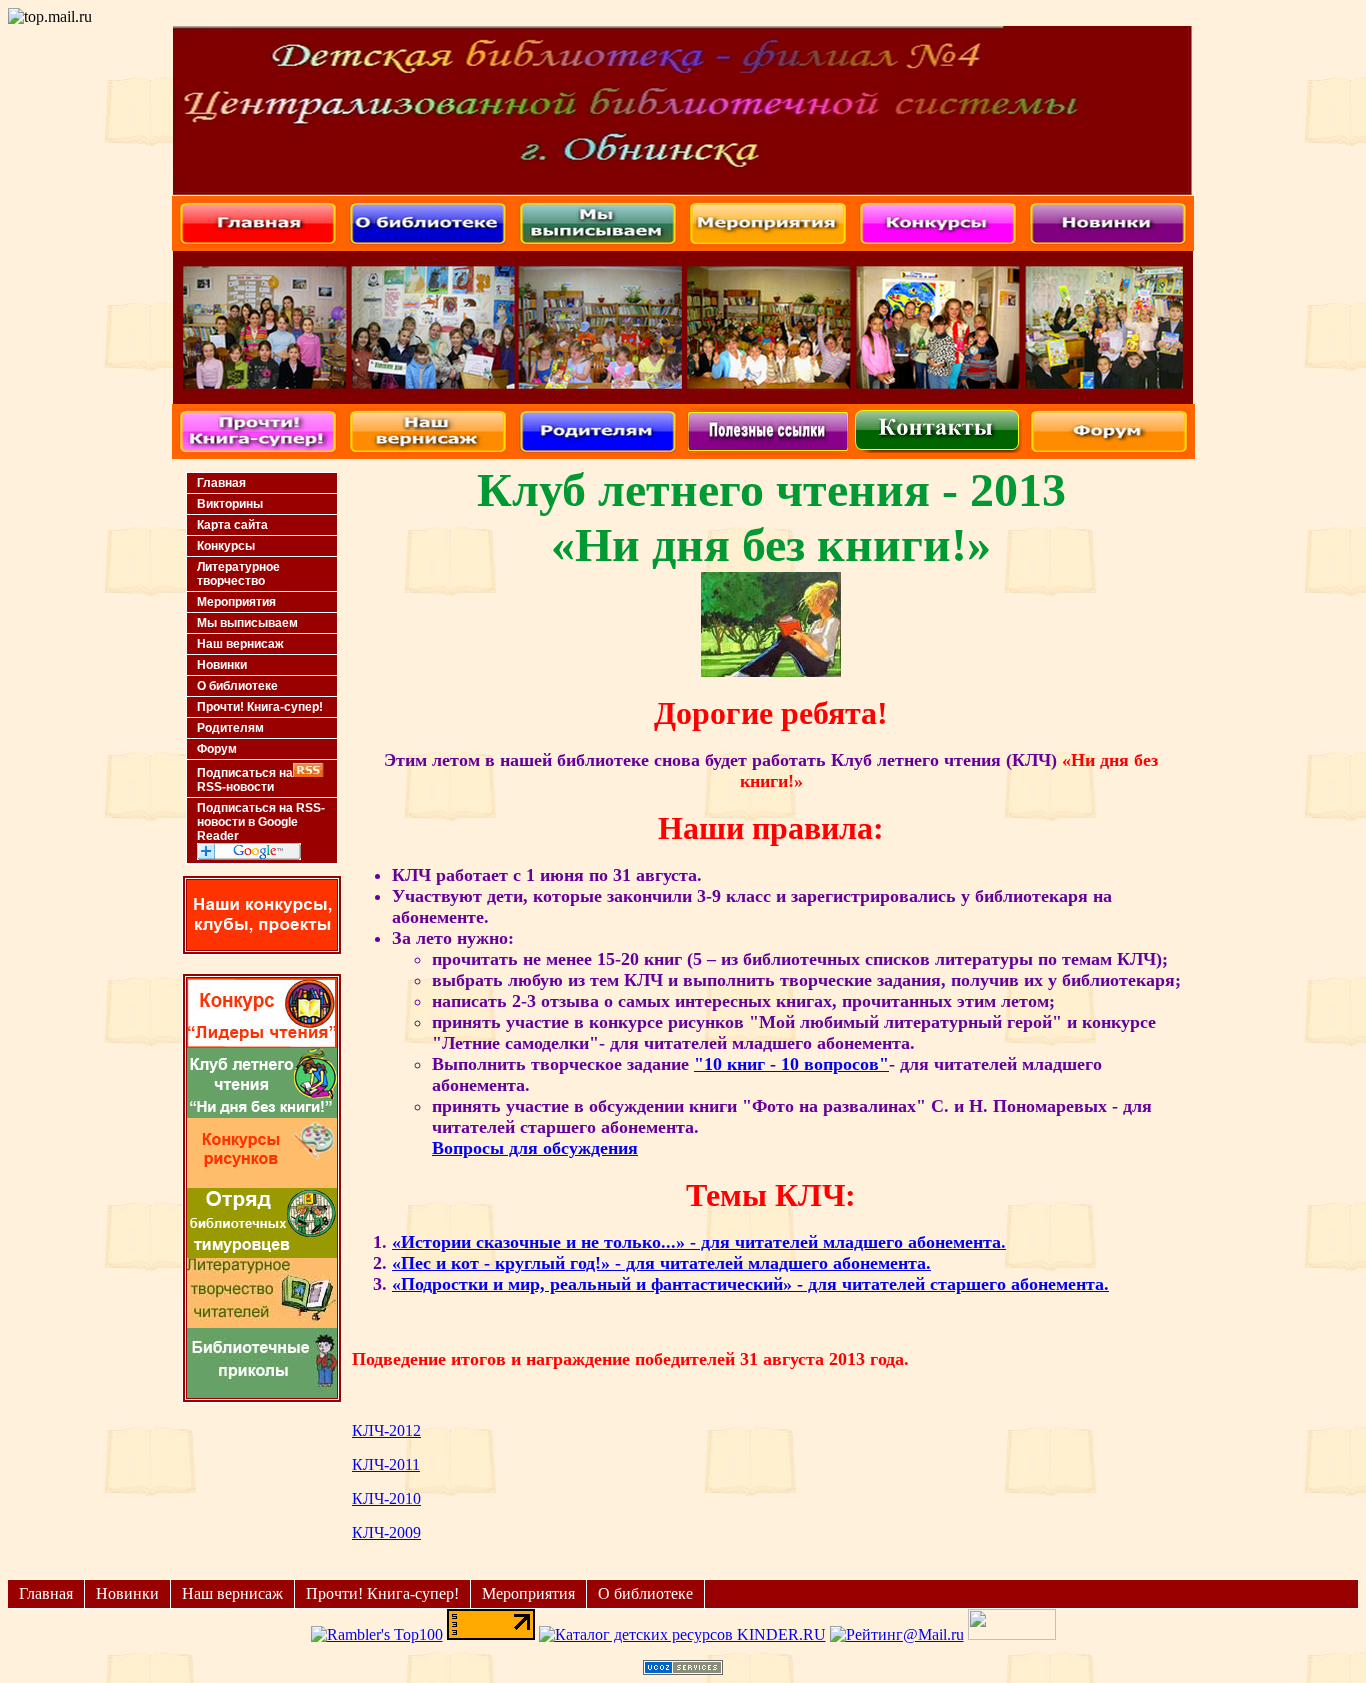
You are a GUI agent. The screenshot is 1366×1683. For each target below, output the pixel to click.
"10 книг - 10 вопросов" (791, 1064)
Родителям (230, 728)
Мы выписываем (247, 623)
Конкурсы (226, 546)
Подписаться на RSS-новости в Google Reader (261, 822)
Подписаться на (245, 780)
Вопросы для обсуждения (535, 1148)
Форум (217, 749)
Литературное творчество (238, 574)
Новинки (222, 665)
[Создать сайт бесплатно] (683, 1669)
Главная (221, 483)
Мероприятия (236, 602)
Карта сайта (232, 525)
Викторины (230, 504)
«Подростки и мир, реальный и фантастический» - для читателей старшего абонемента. (750, 1284)
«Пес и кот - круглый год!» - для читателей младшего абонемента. (661, 1263)
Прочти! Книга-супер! (260, 707)
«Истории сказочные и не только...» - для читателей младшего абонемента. (699, 1242)
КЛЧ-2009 (386, 1532)
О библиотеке (237, 686)
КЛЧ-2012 (386, 1430)
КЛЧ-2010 (386, 1498)
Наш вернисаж (240, 644)
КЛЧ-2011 (386, 1464)
